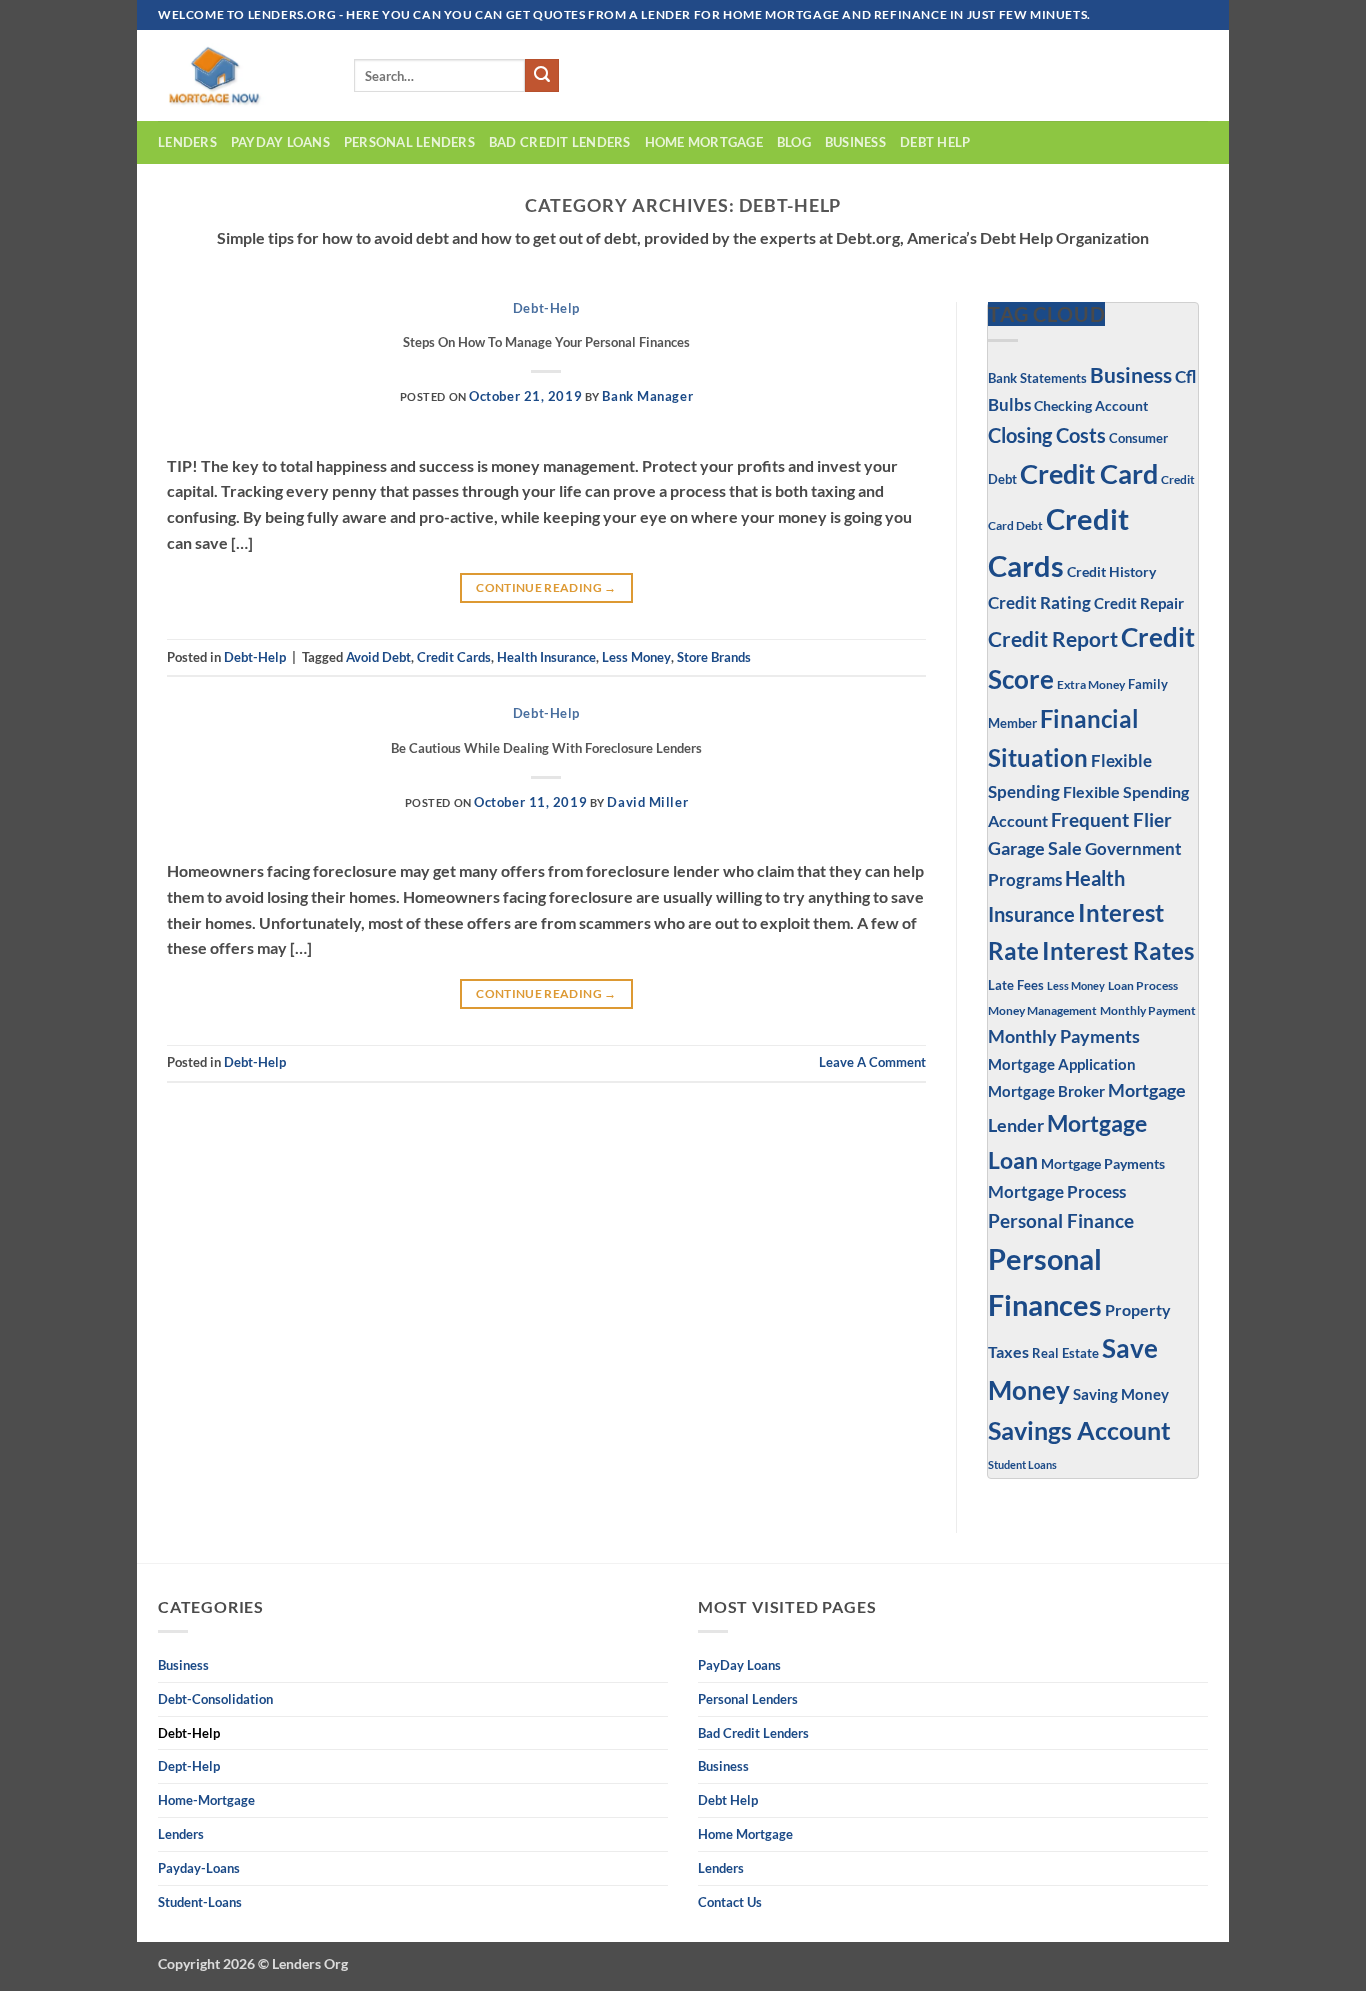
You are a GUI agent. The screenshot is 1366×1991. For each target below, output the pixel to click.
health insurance (546, 657)
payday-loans (199, 1868)
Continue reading (546, 587)
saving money (1121, 1394)
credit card (1089, 473)
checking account (1091, 405)
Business (1131, 374)
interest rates (1118, 950)
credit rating (1039, 603)
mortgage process (1057, 1192)
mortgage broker (1046, 1091)
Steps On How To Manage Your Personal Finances (546, 342)
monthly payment (1148, 1010)
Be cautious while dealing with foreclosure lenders (546, 748)
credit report (1053, 639)
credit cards (454, 657)
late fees (1016, 985)
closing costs (1047, 435)
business (855, 142)
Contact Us (730, 1902)
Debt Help (935, 142)
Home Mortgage (704, 142)
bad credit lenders (560, 142)
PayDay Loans (280, 142)
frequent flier (1111, 819)
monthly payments (1064, 1036)
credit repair (1139, 603)
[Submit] (542, 76)
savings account (1079, 1430)
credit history (1111, 571)
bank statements (1037, 378)
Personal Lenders (409, 142)
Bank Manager (647, 396)
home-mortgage (206, 1800)
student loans (1022, 1464)
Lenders (187, 142)
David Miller (647, 802)
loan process (1143, 985)
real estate (1065, 1353)
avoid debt (378, 657)
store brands (714, 657)
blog (794, 142)
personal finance (1061, 1220)
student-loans (200, 1902)
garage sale (1035, 848)
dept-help (189, 1766)
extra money (1091, 684)
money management (1042, 1010)
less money (636, 657)
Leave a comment (872, 1062)
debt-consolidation (215, 1699)
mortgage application (1062, 1064)
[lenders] (241, 75)
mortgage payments (1103, 1163)
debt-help (546, 308)
